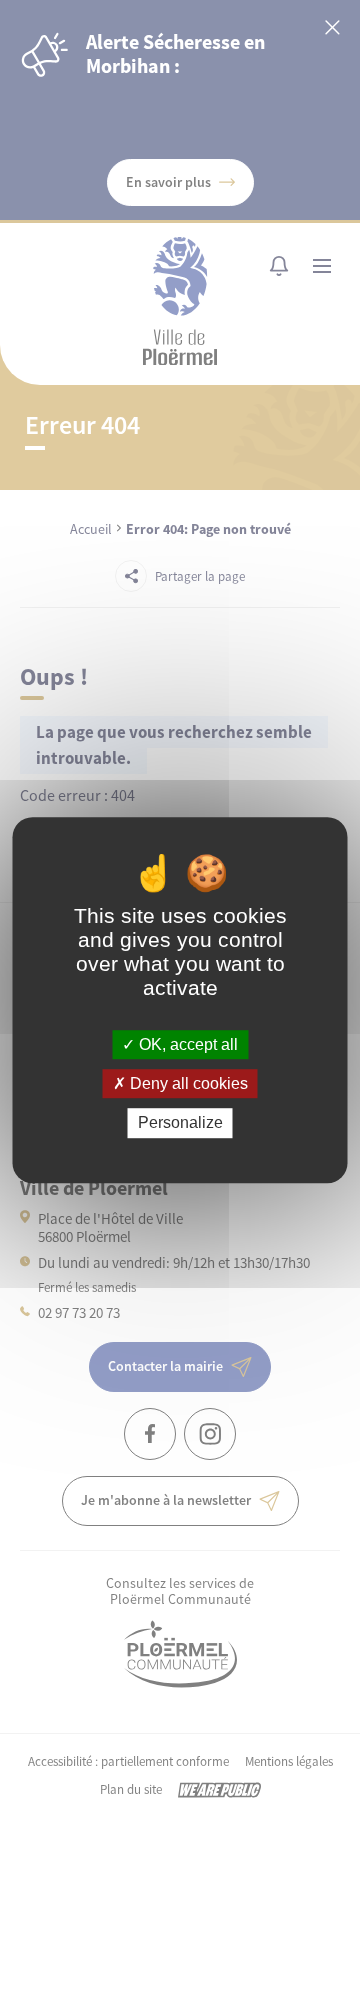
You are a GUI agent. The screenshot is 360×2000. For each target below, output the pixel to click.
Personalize (180, 1123)
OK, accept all (186, 1044)
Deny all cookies (187, 1083)
